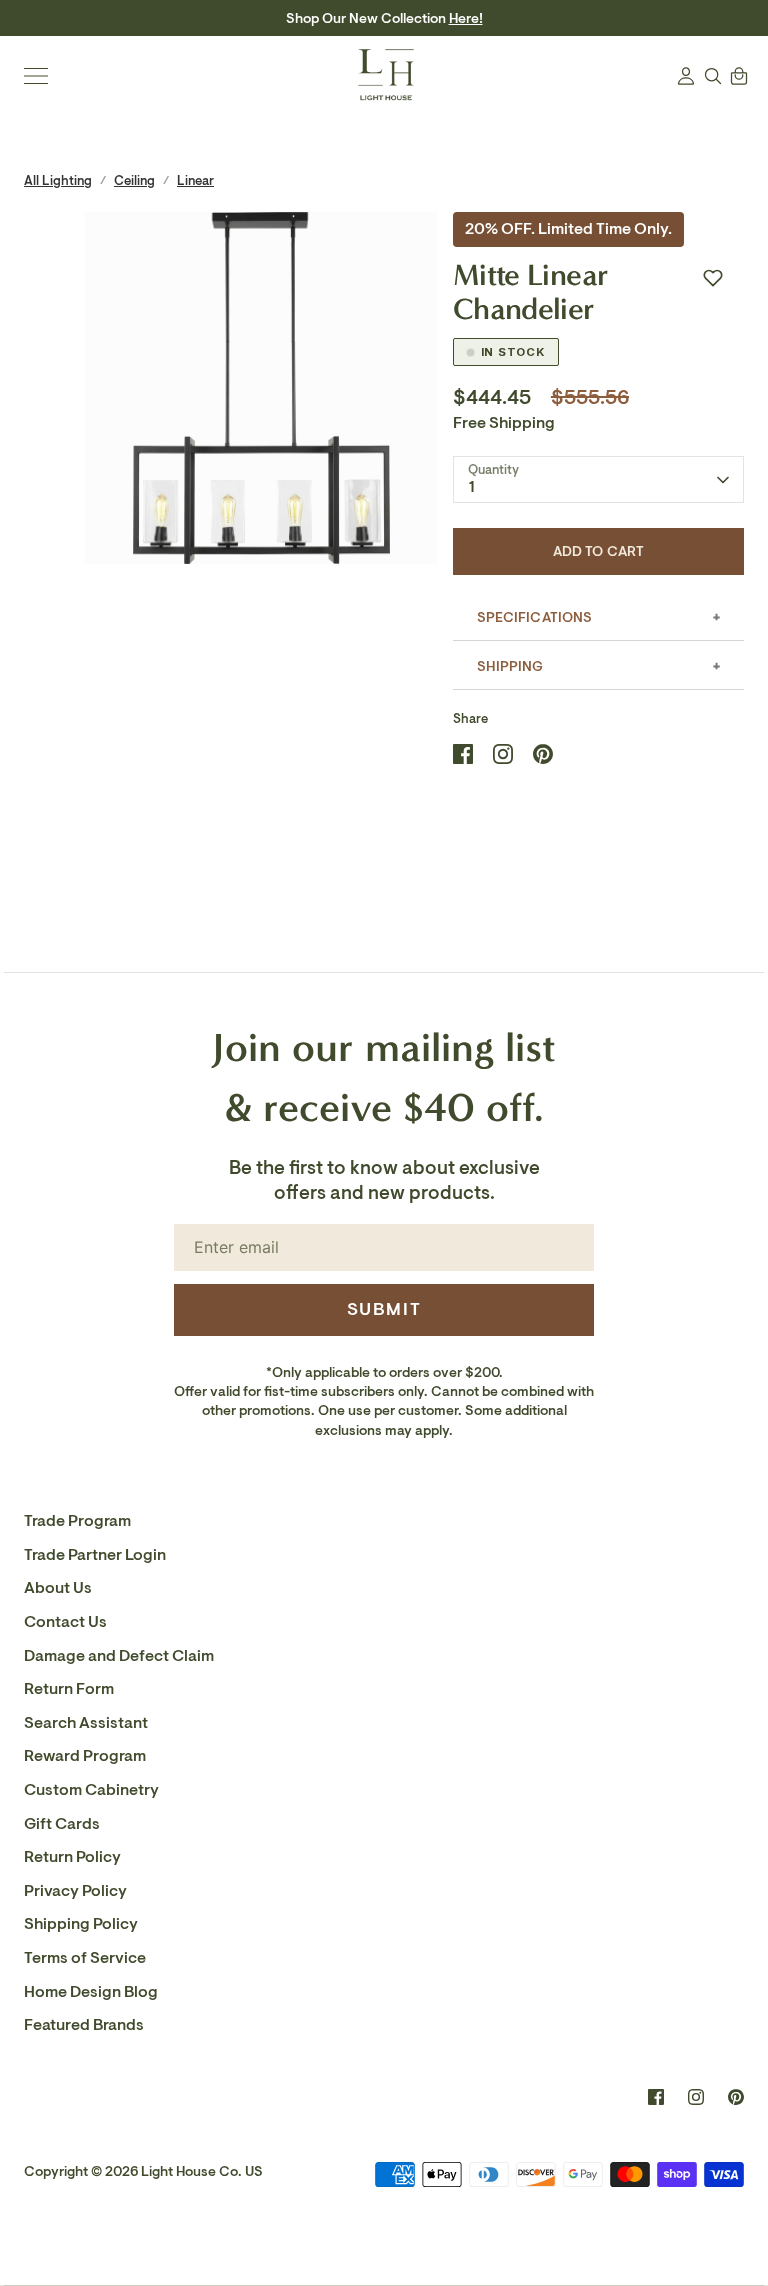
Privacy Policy (75, 1891)
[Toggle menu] (36, 76)
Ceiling (134, 180)
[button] (713, 278)
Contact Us (65, 1622)
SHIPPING (510, 666)
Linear (195, 180)
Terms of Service (85, 1958)
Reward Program (85, 1756)
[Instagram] (696, 2097)
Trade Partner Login (95, 1555)
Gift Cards (62, 1824)
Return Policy (72, 1857)
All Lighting (58, 180)
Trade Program (77, 1521)
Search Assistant (86, 1723)
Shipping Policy (81, 1924)
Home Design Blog (91, 1992)
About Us (58, 1588)
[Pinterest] (736, 2097)
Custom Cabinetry (91, 1790)
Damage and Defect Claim (119, 1656)
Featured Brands (84, 2025)
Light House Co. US (202, 2171)
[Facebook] (656, 2097)
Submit (384, 1309)
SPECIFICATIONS (534, 617)
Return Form (69, 1689)
